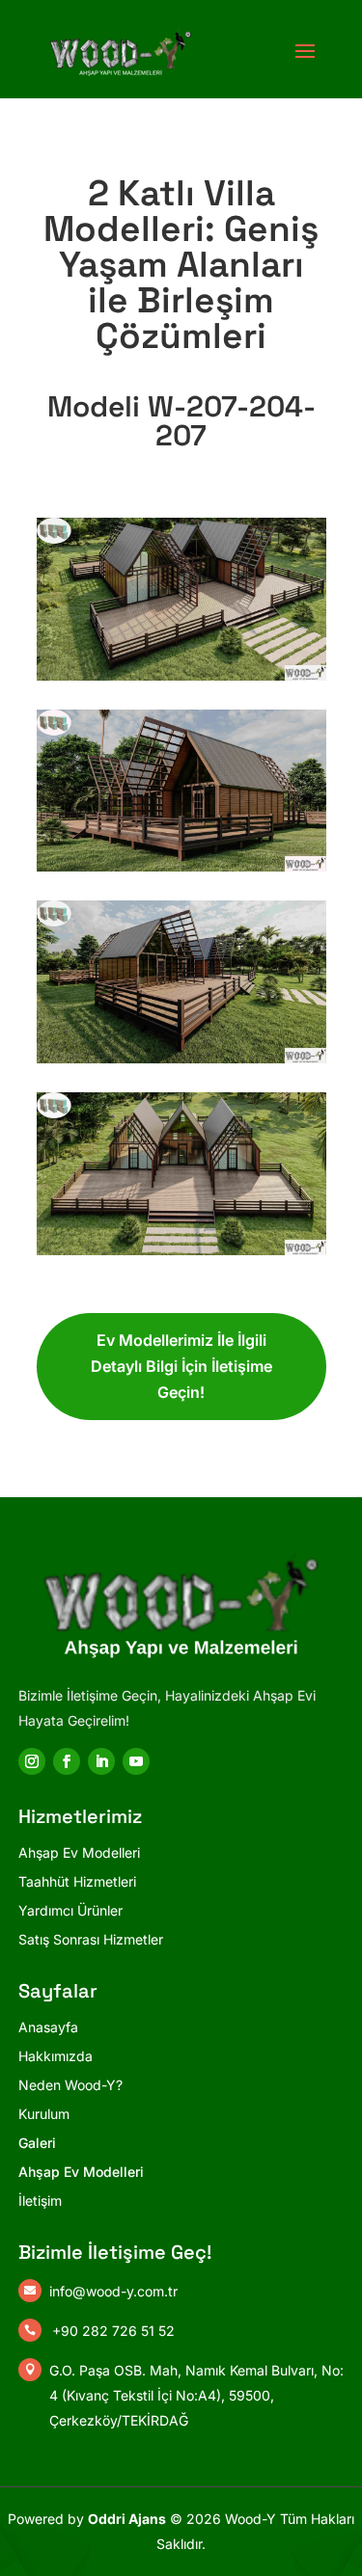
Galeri (37, 2143)
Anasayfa (48, 2027)
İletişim (40, 2200)
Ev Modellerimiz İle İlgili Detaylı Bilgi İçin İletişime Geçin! (181, 1366)
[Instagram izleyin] (32, 1761)
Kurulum (44, 2114)
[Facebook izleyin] (67, 1761)
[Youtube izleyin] (136, 1761)
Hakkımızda (56, 2056)
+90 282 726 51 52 (113, 2331)
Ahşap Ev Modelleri (81, 2172)
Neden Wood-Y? (70, 2085)
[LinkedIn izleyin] (101, 1761)
